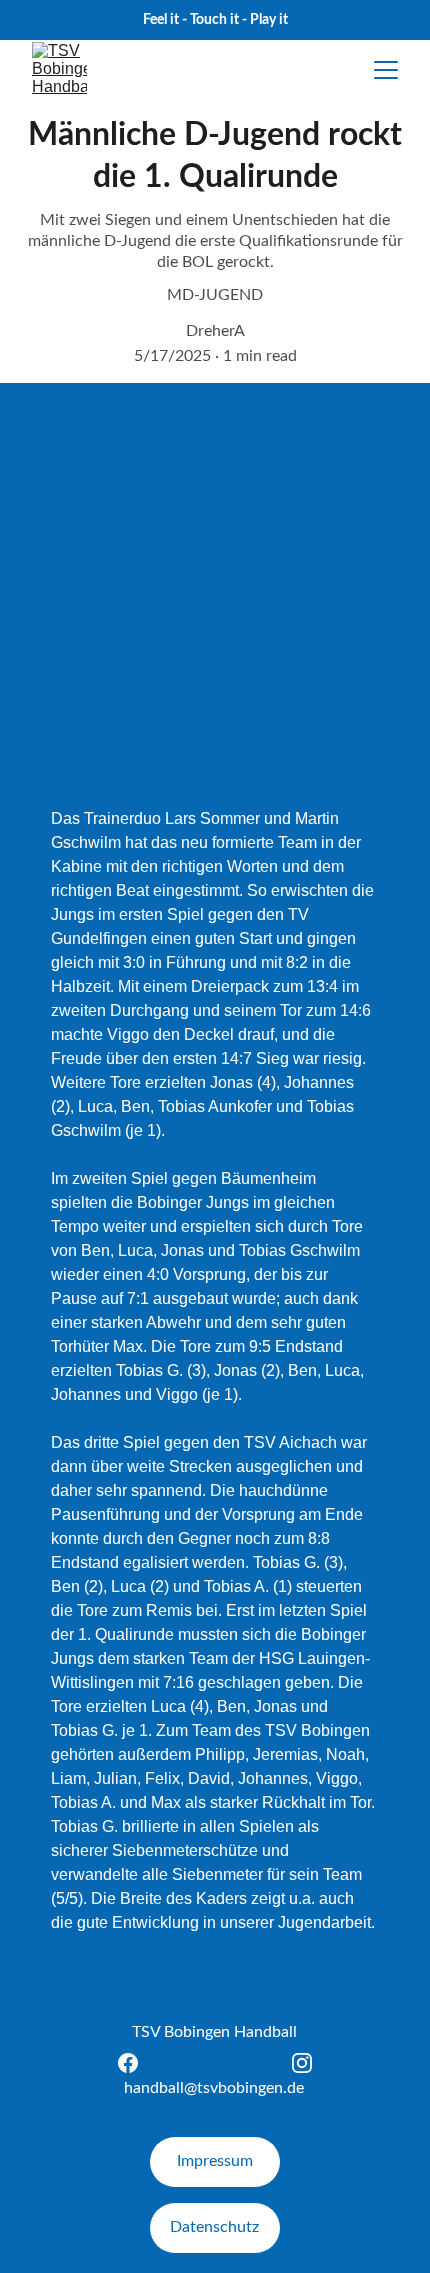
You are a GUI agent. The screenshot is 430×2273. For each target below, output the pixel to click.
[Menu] (386, 70)
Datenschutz (214, 2227)
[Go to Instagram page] (302, 2063)
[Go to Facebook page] (138, 2063)
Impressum (215, 2161)
